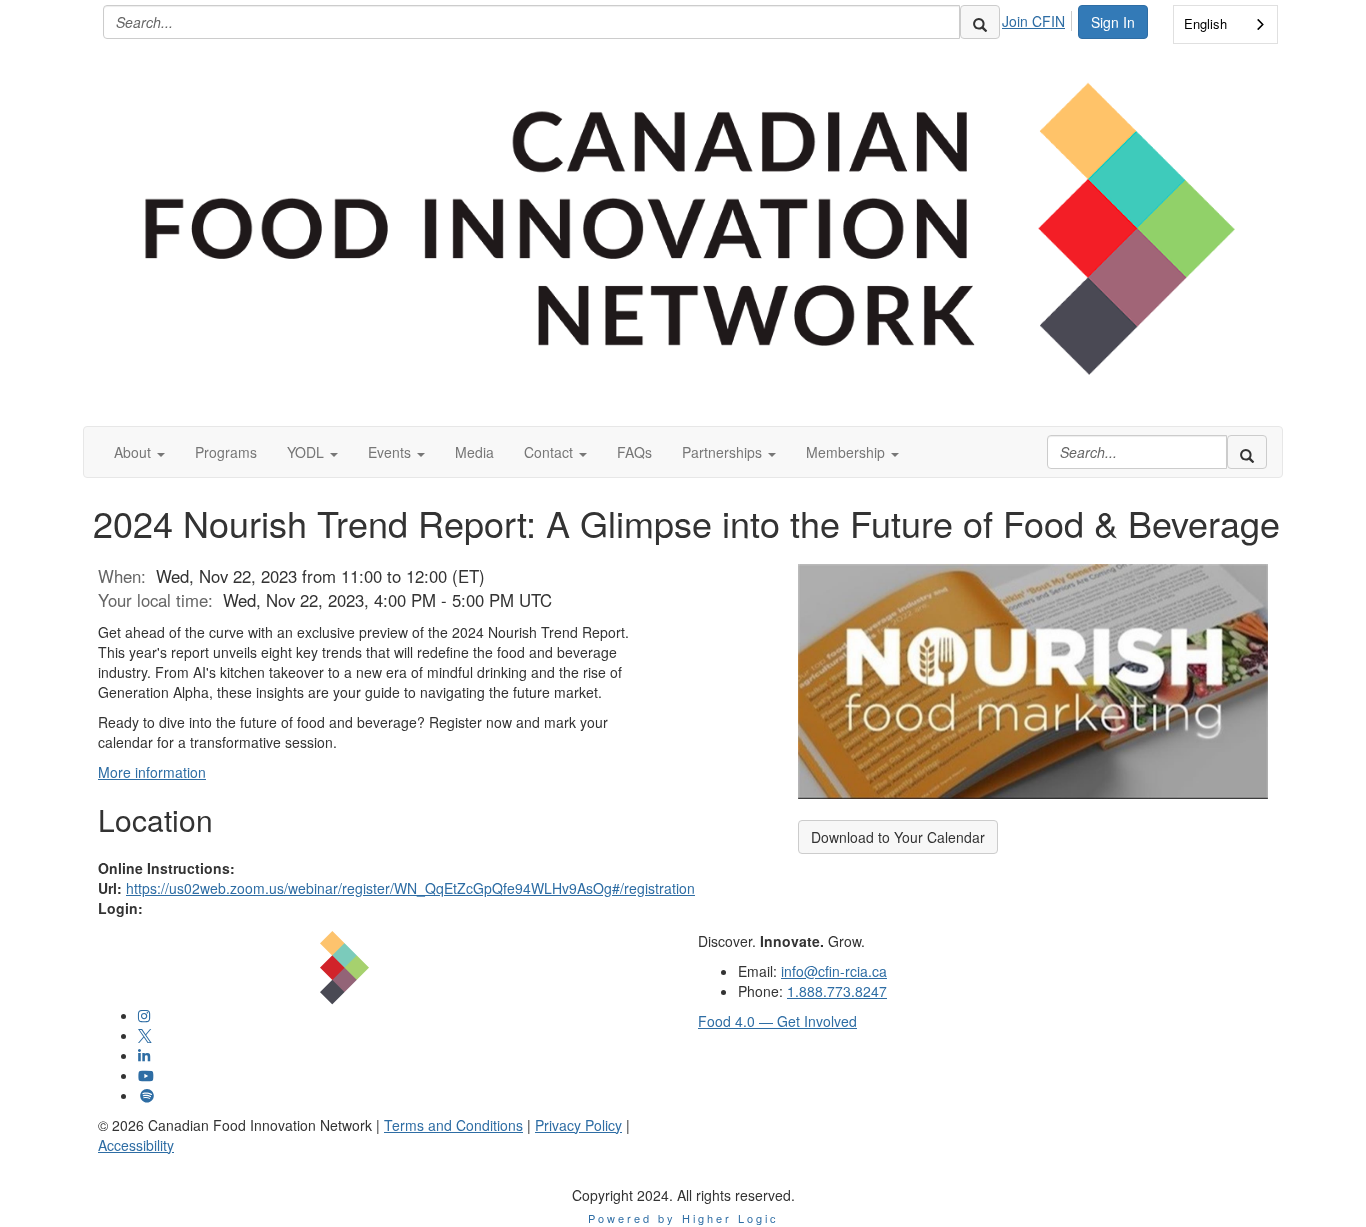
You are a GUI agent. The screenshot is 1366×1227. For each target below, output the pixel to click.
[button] (139, 452)
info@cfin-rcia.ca (834, 971)
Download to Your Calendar (898, 837)
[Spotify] (147, 1095)
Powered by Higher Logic (683, 1218)
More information (152, 772)
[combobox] (1225, 24)
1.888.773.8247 (837, 991)
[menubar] (1039, 18)
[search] (980, 22)
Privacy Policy (578, 1125)
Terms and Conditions (453, 1125)
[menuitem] (1039, 18)
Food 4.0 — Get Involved (777, 1021)
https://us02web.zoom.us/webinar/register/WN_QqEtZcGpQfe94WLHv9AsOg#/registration (410, 888)
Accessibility (136, 1145)
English (1205, 23)
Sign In (1113, 22)
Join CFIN (1033, 21)
